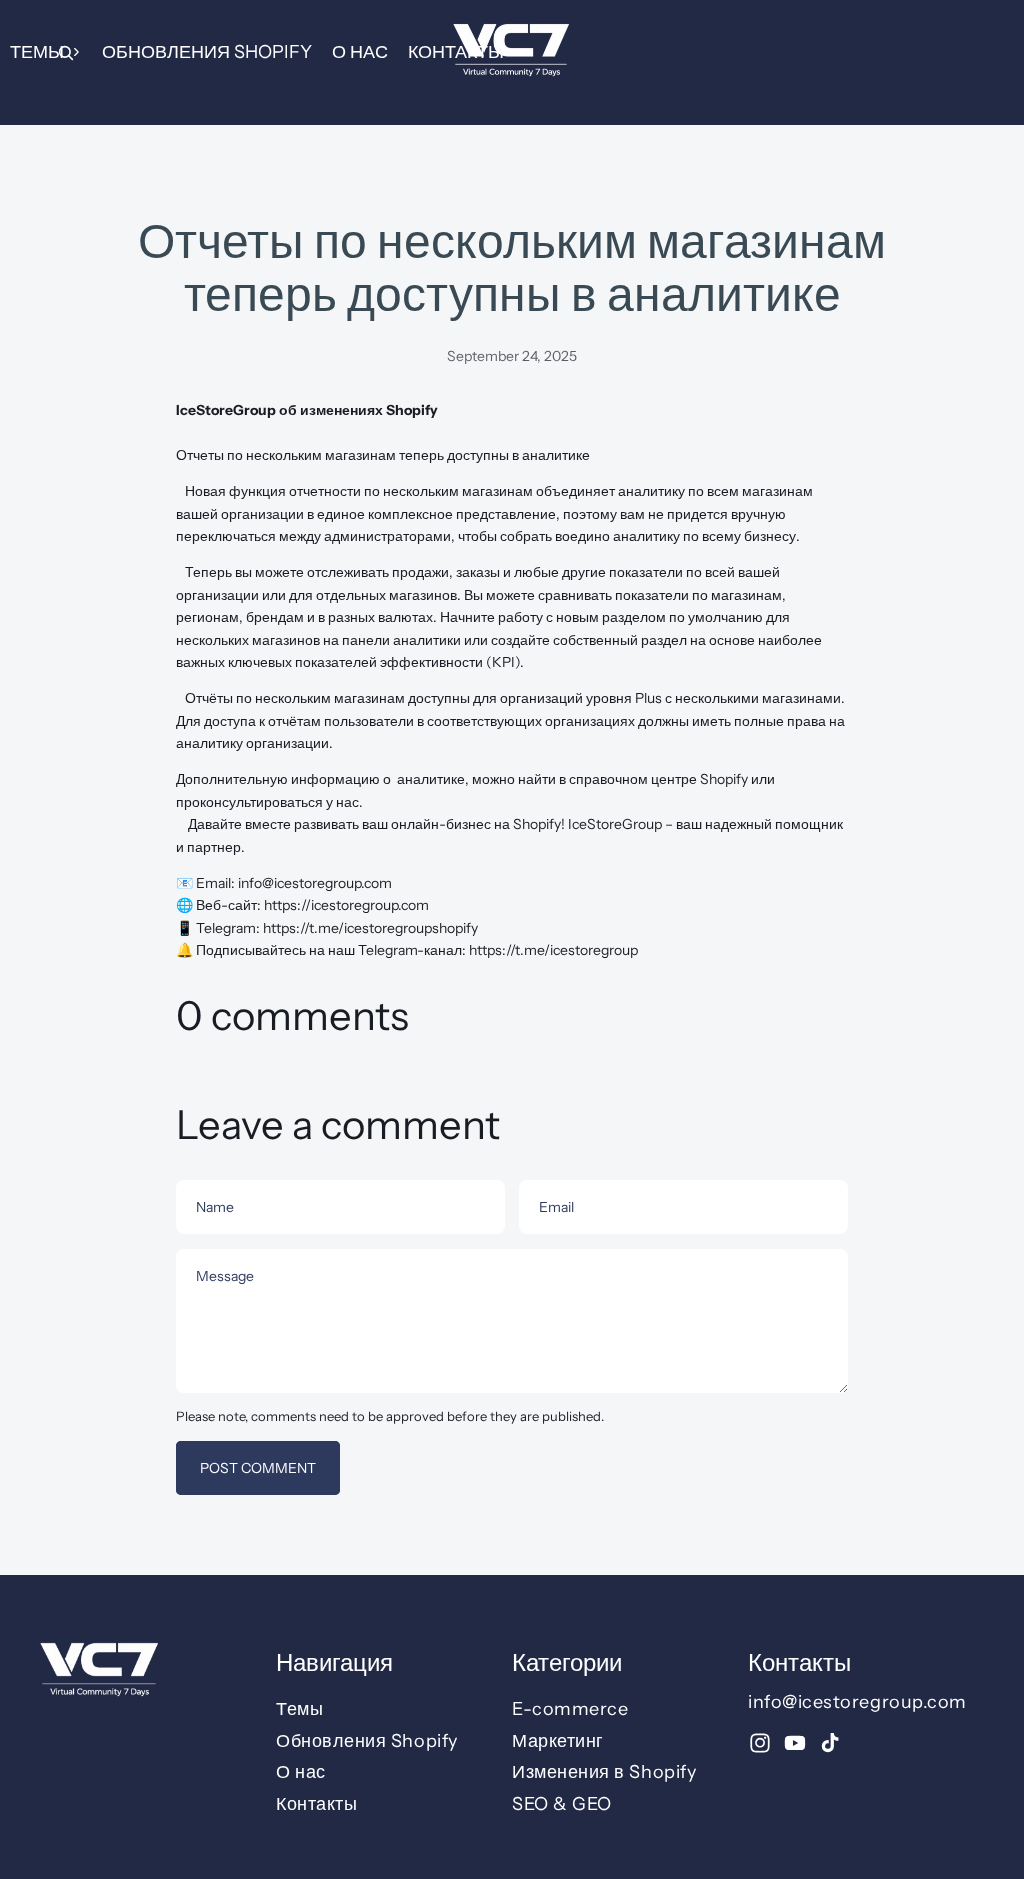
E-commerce (570, 1709)
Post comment (258, 1468)
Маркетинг (558, 1741)
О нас (360, 52)
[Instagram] (760, 1743)
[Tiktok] (830, 1743)
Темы (37, 52)
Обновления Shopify (207, 52)
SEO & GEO (562, 1804)
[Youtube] (795, 1743)
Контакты (456, 52)
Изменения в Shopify (604, 1773)
